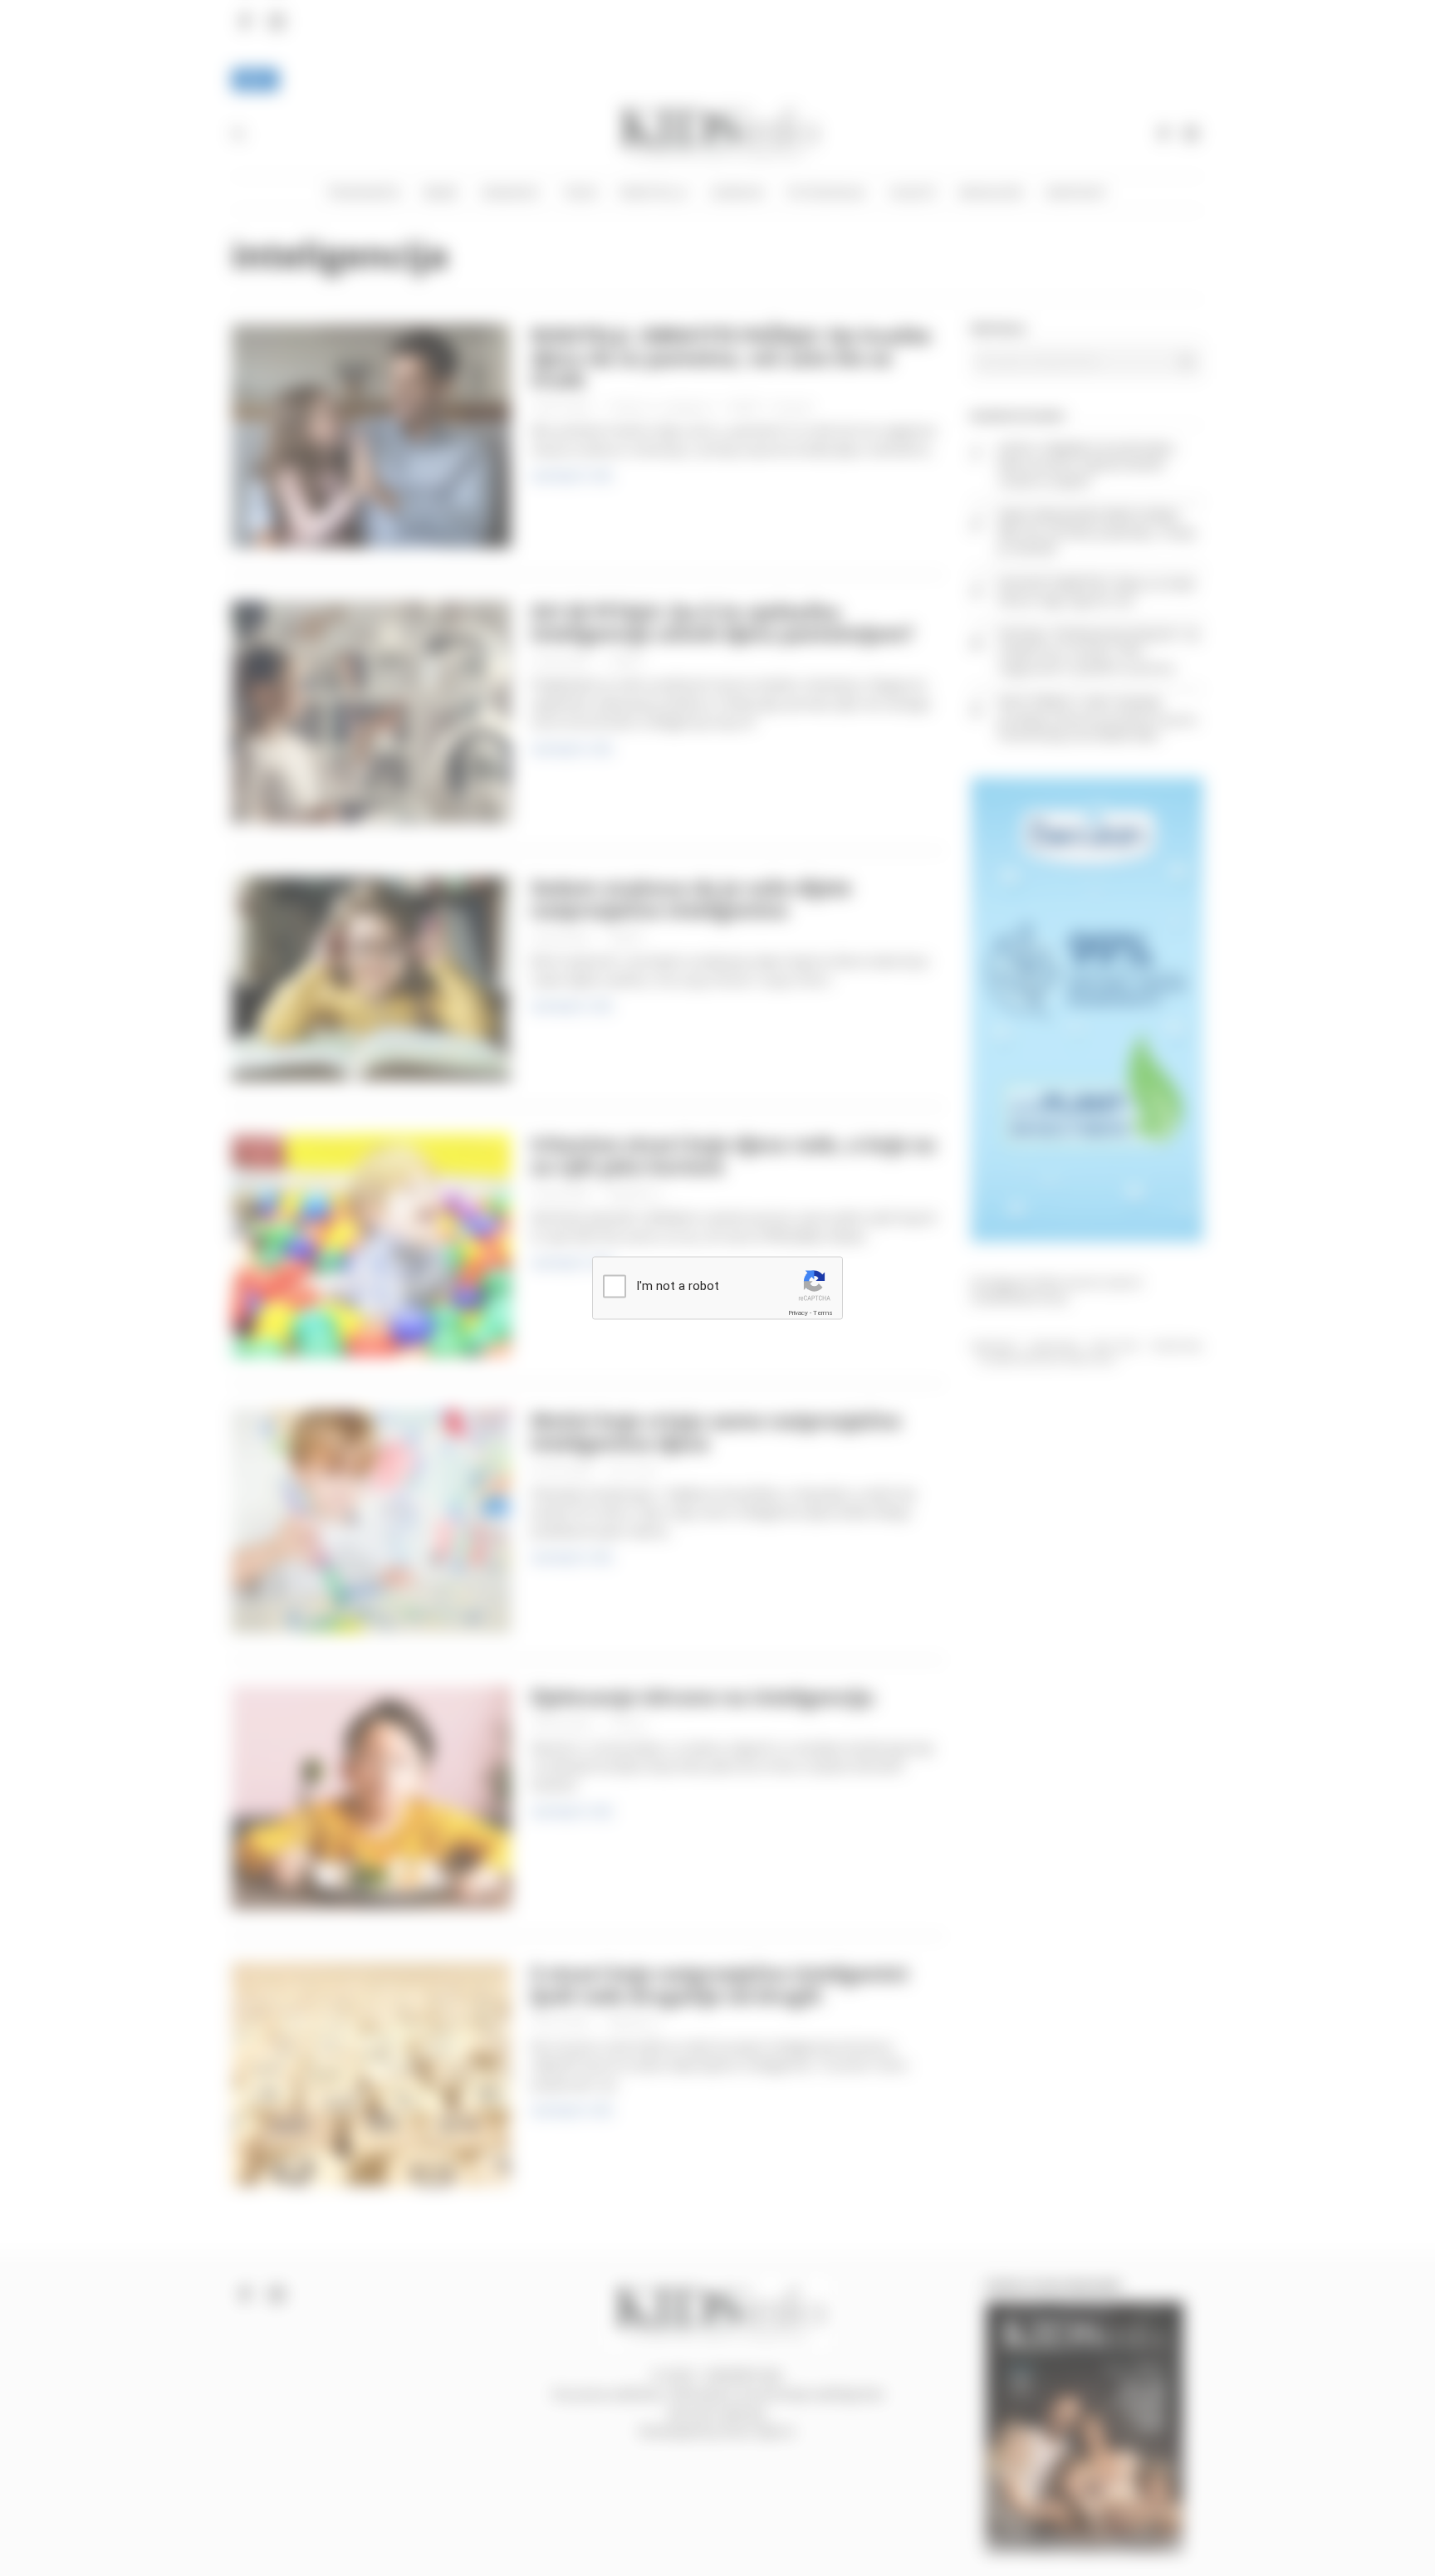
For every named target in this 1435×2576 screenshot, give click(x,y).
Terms (823, 1312)
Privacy (798, 1312)
